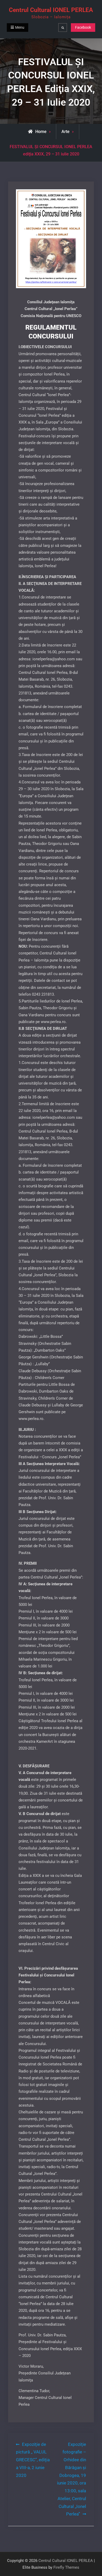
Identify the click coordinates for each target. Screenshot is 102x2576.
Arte (66, 132)
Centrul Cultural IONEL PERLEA (51, 10)
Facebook (83, 27)
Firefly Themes (66, 2567)
